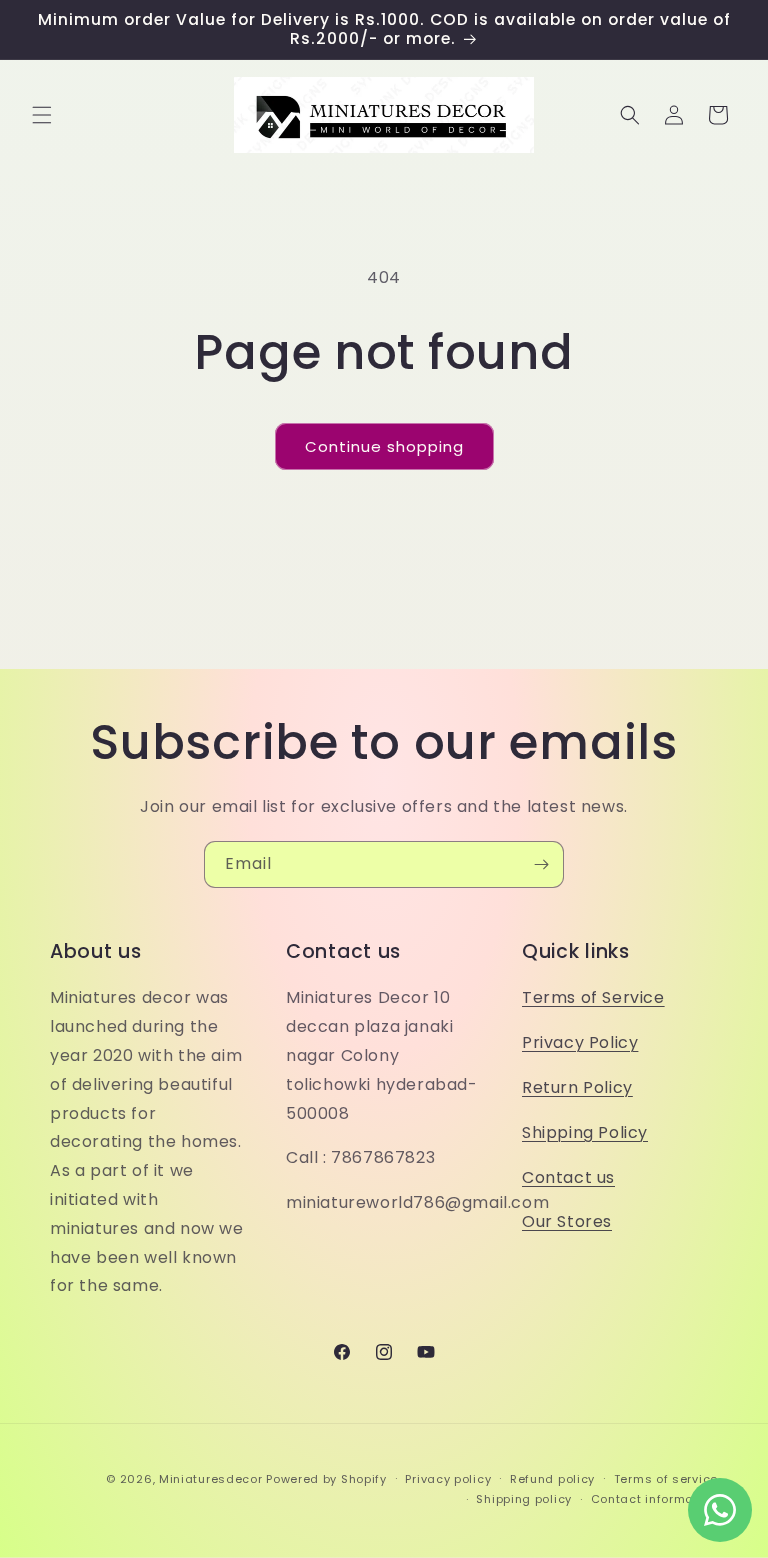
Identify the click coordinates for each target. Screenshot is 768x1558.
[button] (42, 115)
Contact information (654, 1499)
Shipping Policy (585, 1132)
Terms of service (666, 1479)
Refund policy (552, 1479)
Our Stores (567, 1221)
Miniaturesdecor (212, 1479)
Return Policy (577, 1087)
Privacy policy (448, 1479)
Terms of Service (593, 997)
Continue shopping (384, 446)
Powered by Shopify (326, 1479)
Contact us (568, 1177)
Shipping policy (524, 1499)
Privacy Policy (580, 1042)
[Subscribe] (541, 864)
